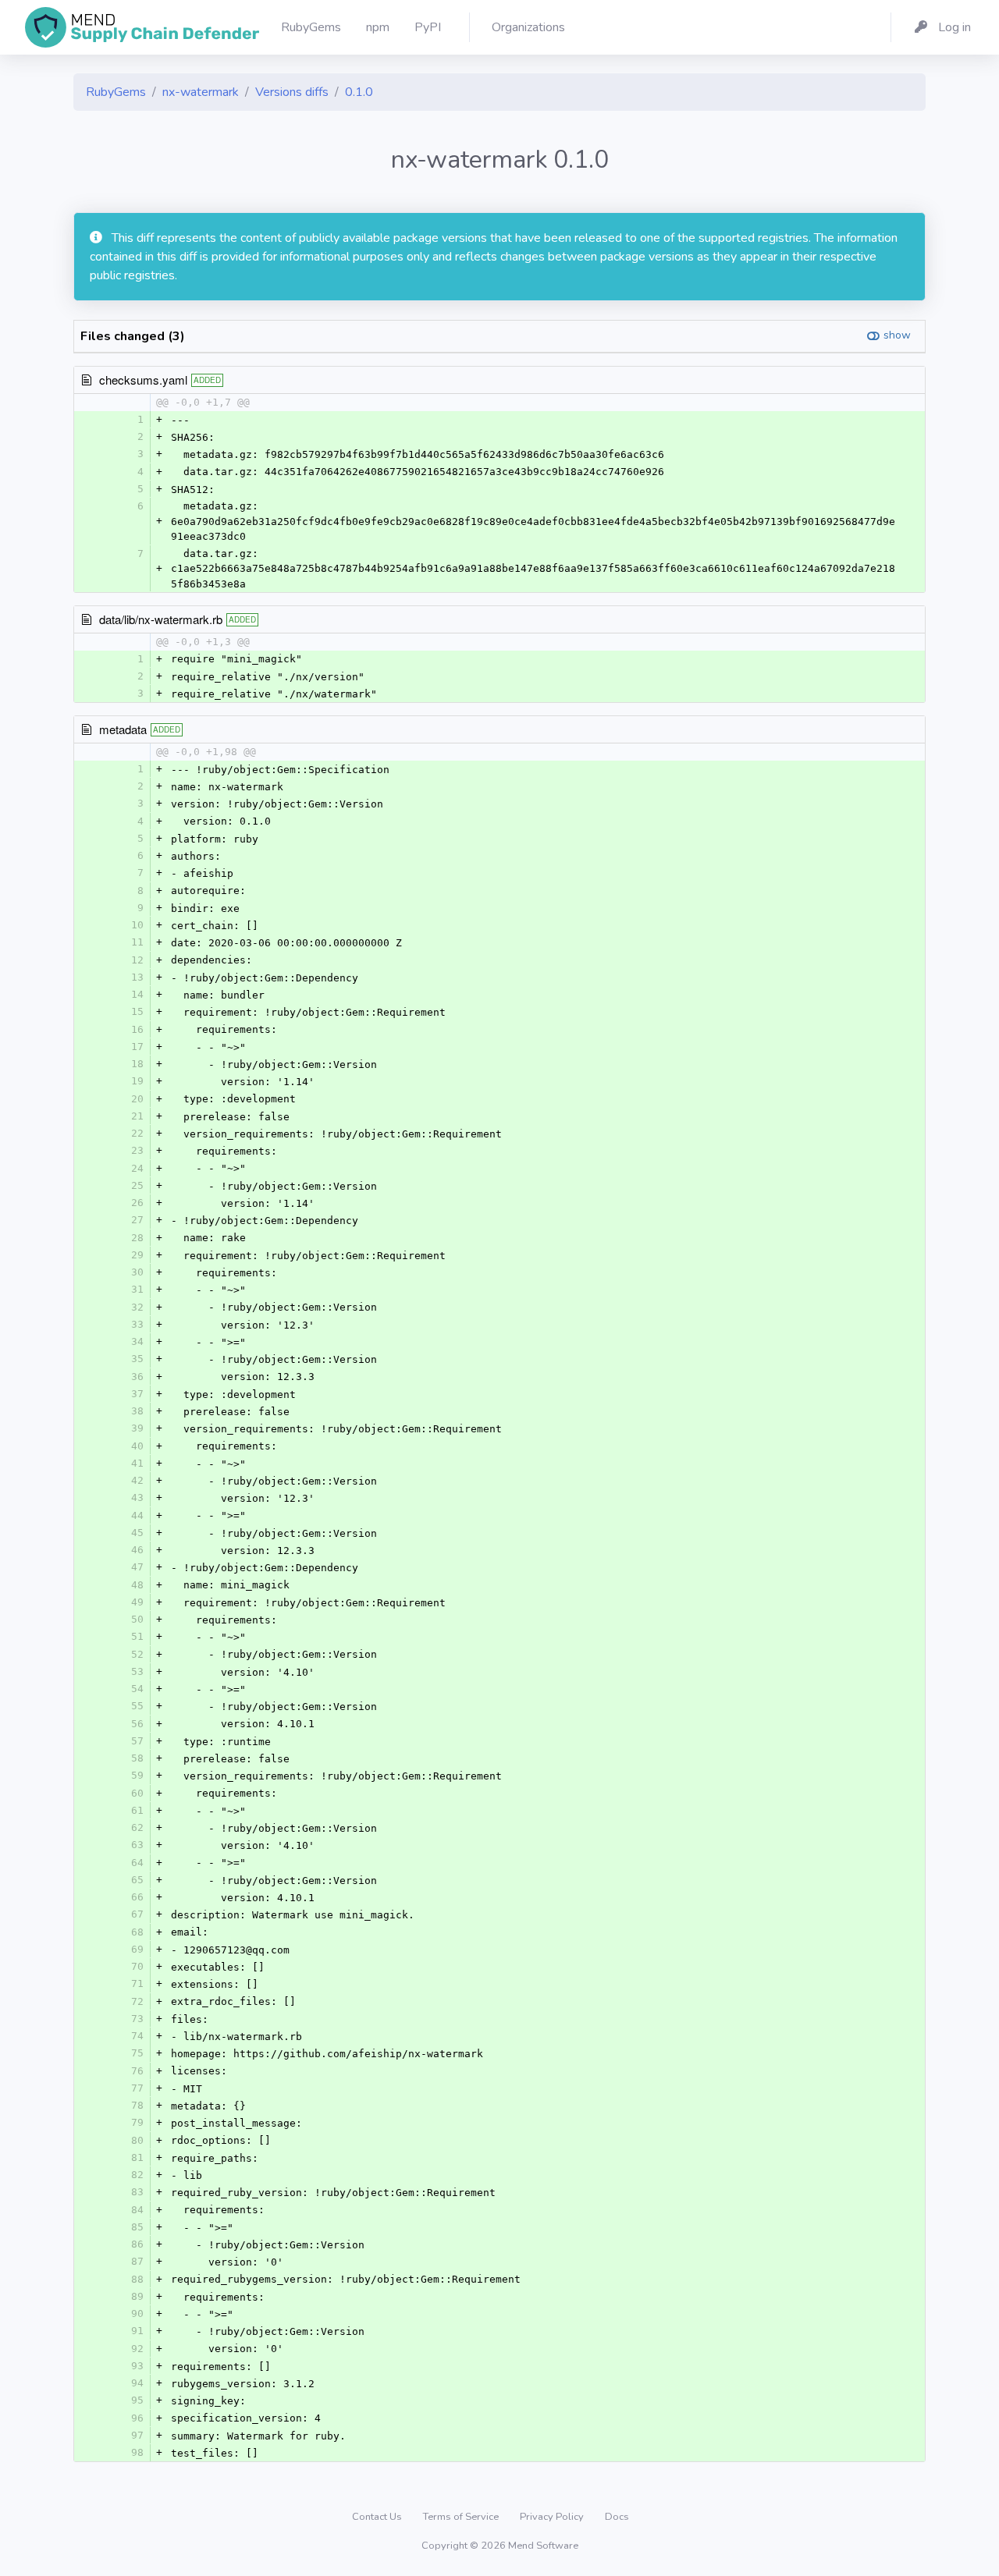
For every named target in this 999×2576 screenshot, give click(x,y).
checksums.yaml (143, 380)
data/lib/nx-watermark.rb (161, 619)
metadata (123, 729)
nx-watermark (201, 92)
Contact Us (378, 2517)
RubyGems (116, 92)
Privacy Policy (553, 2517)
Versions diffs (292, 92)
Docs (617, 2517)
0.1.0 (359, 92)
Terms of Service (462, 2517)
